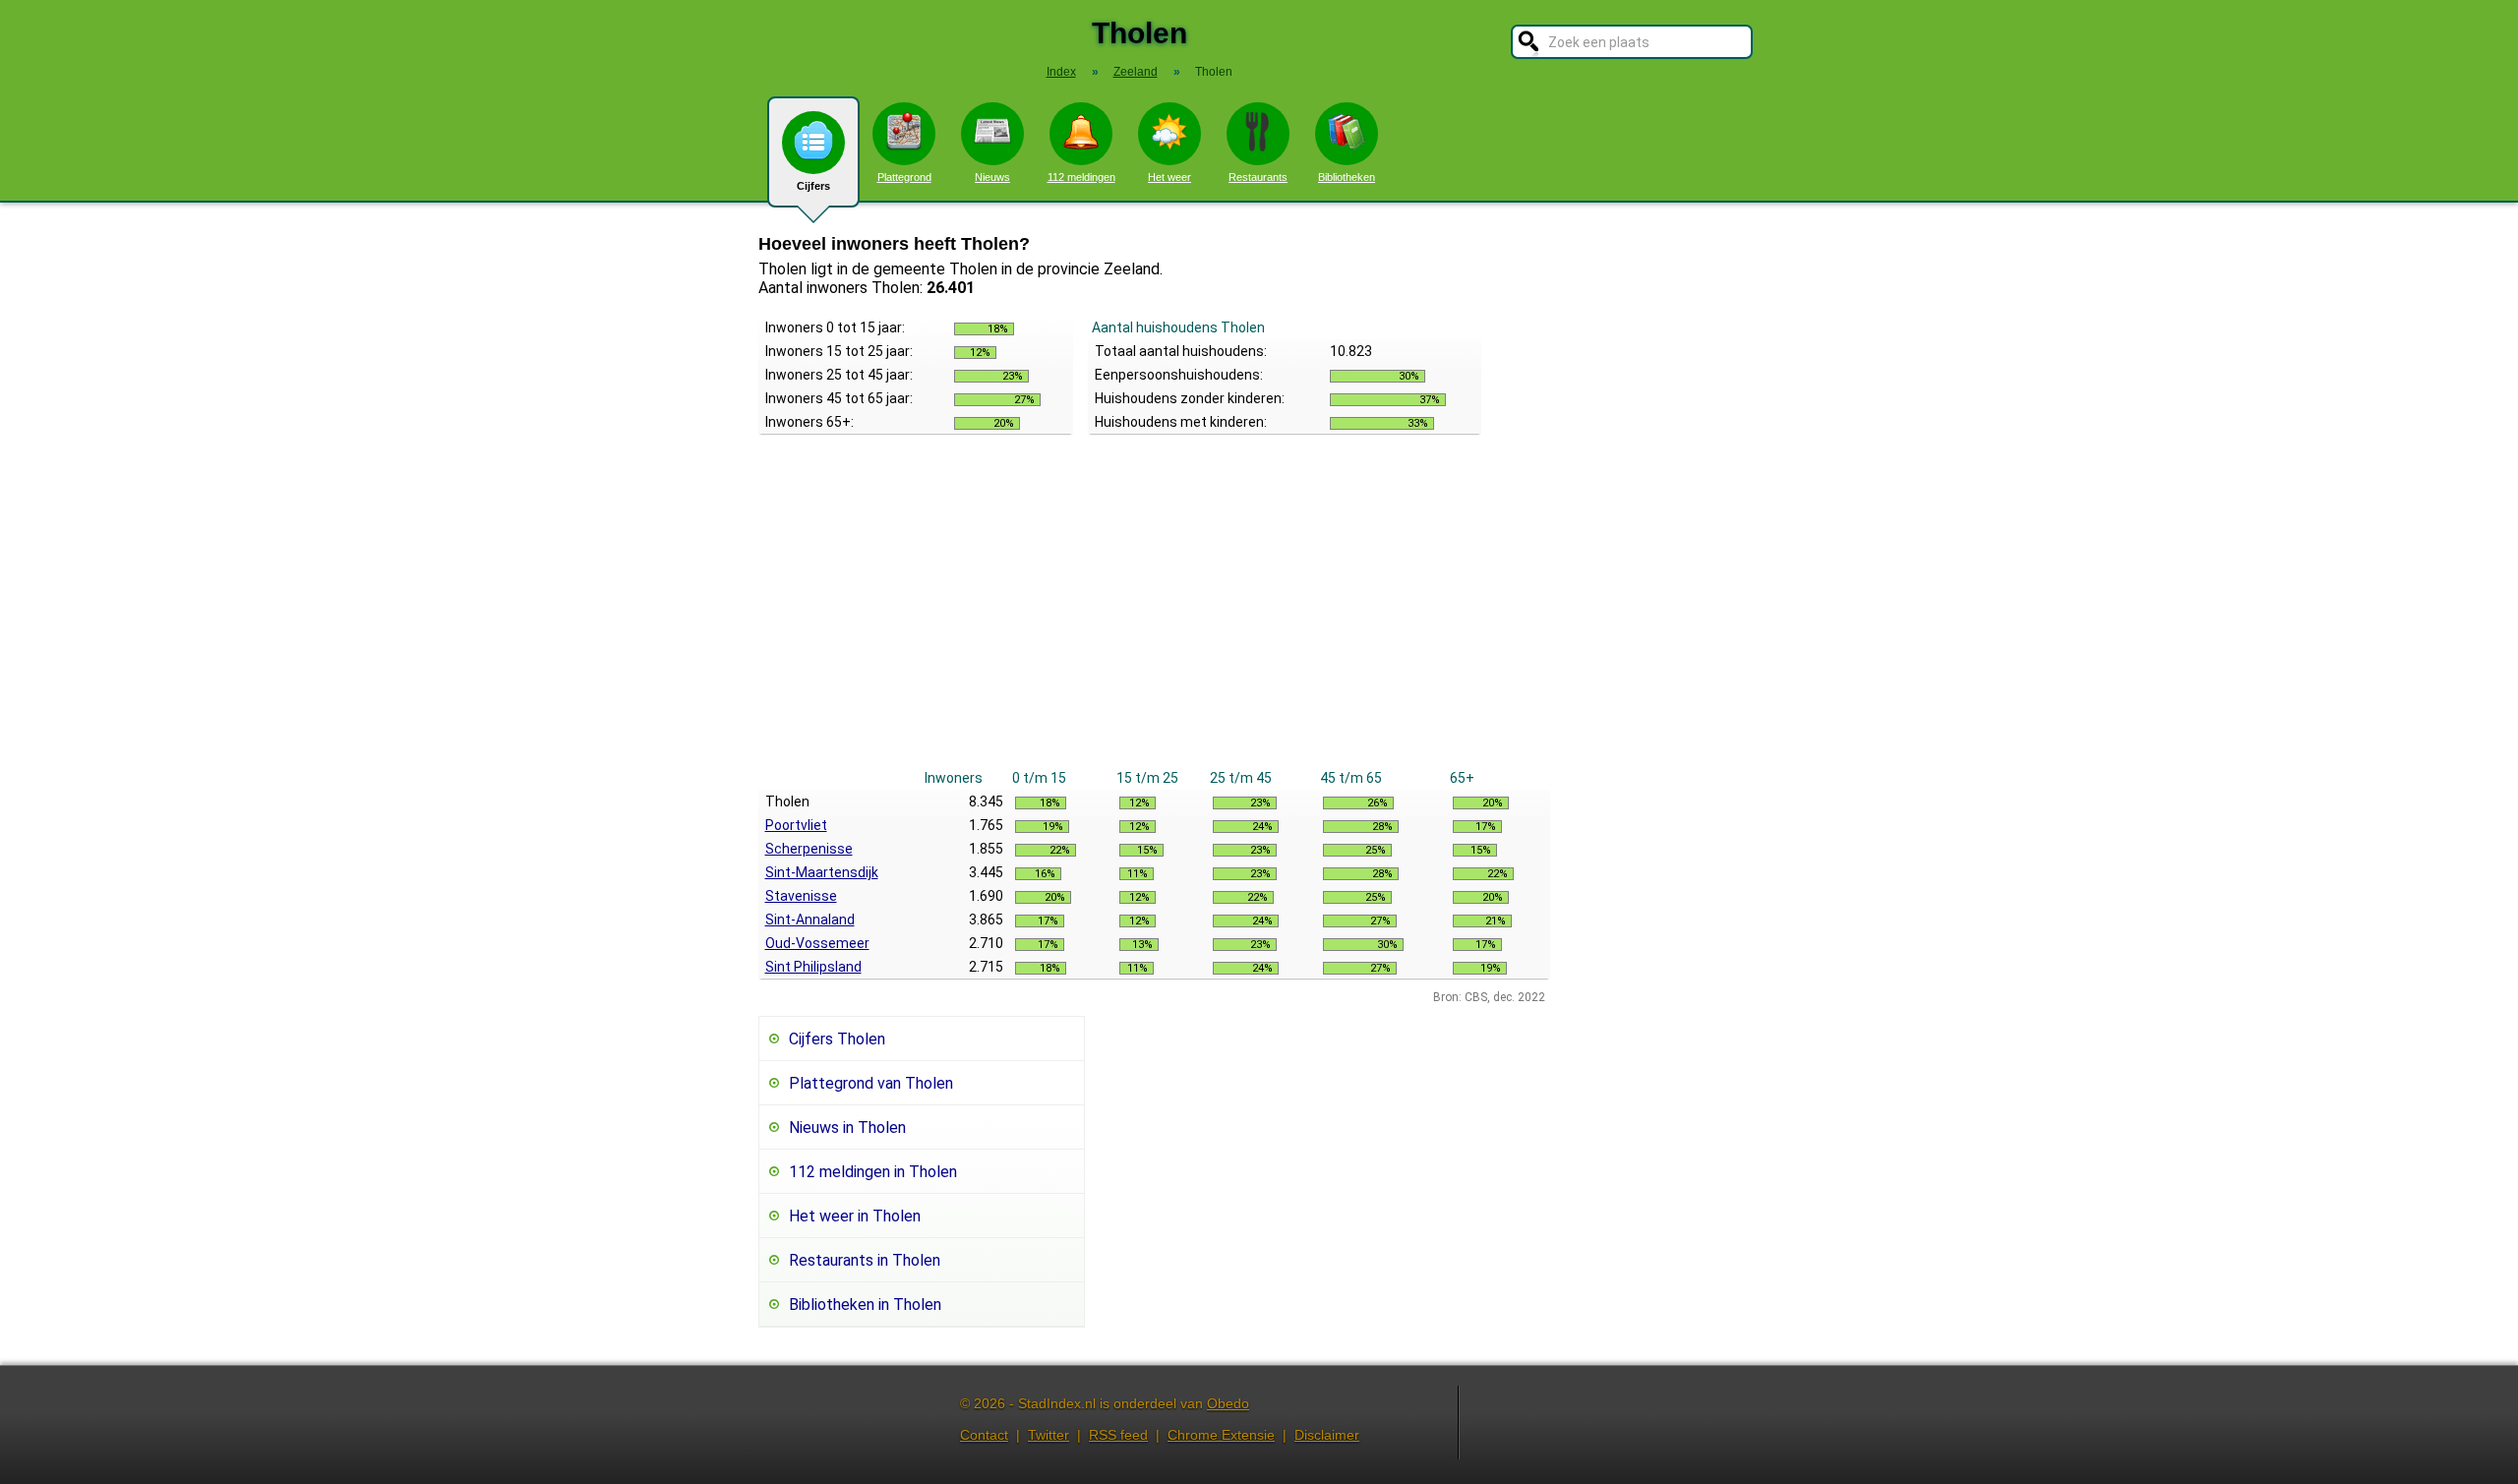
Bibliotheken (1347, 177)
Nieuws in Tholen (847, 1128)
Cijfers (813, 186)
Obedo (1228, 1403)
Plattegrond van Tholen (871, 1083)
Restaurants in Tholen (865, 1260)
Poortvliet (796, 825)
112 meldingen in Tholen (873, 1172)
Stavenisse (801, 896)
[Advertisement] (1154, 619)
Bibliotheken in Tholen (865, 1305)
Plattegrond (904, 177)
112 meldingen (1081, 177)
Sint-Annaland (810, 920)
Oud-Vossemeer (817, 943)
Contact (984, 1435)
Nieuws (992, 177)
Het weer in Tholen (855, 1216)
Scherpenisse (809, 849)
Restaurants (1258, 177)
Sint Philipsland (813, 967)
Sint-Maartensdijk (822, 872)
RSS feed (1118, 1435)
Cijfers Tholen (837, 1039)
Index (1061, 72)
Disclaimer (1327, 1435)
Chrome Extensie (1221, 1435)
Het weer (1169, 177)
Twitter (1049, 1435)
